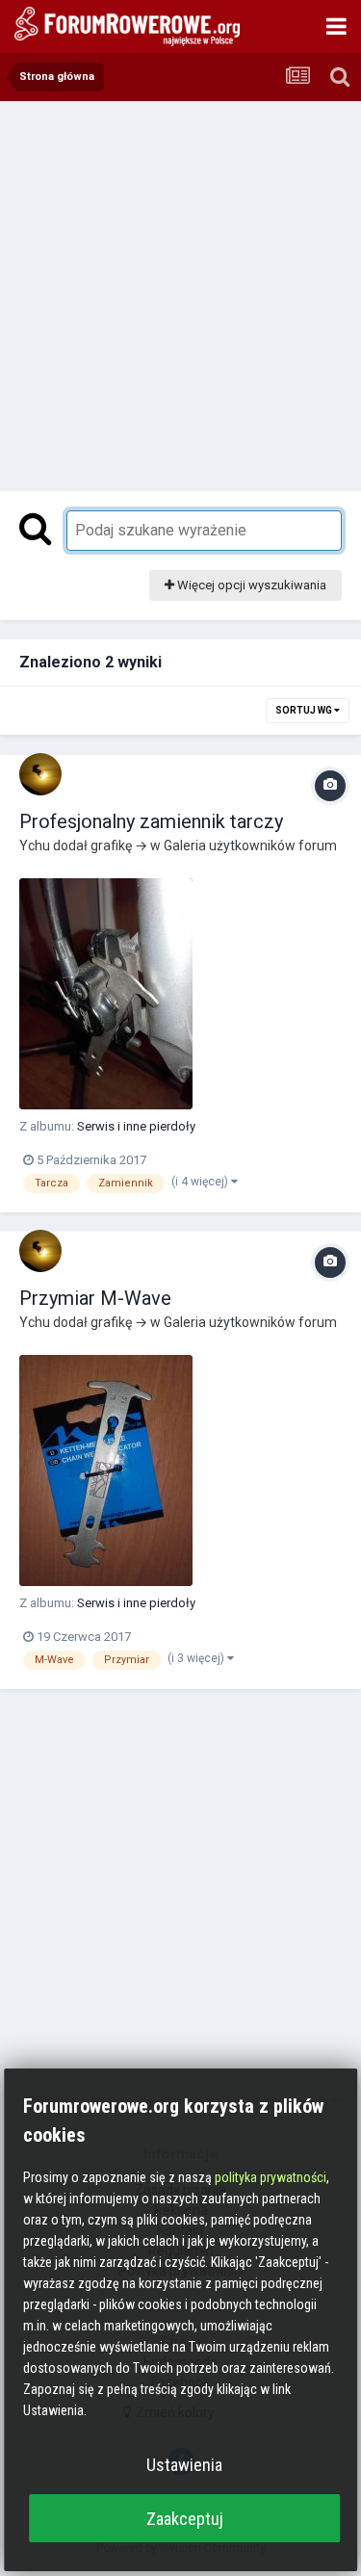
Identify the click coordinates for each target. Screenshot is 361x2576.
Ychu (35, 846)
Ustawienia (184, 2465)
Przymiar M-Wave (95, 1298)
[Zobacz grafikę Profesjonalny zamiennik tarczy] (106, 994)
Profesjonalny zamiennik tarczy (151, 821)
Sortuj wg (305, 710)
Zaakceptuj (185, 2519)
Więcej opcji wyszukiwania (250, 585)
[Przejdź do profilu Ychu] (40, 774)
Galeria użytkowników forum (250, 846)
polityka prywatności (271, 2177)
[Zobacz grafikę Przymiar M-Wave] (106, 1470)
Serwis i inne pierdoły (136, 1126)
